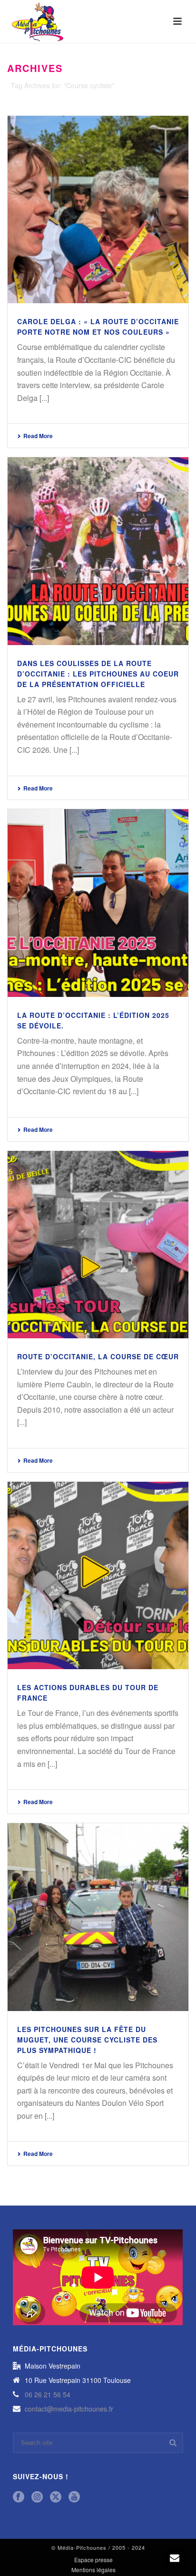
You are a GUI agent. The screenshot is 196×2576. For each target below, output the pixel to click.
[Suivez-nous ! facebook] (19, 2497)
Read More (38, 436)
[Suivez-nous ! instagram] (37, 2497)
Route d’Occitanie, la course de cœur (98, 1356)
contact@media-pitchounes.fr (69, 2409)
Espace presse (93, 2560)
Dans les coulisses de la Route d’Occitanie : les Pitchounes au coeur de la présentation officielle (98, 674)
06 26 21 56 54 (48, 2394)
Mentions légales (93, 2570)
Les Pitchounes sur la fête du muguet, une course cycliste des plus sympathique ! (87, 2040)
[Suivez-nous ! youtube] (74, 2497)
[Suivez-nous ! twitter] (56, 2497)
